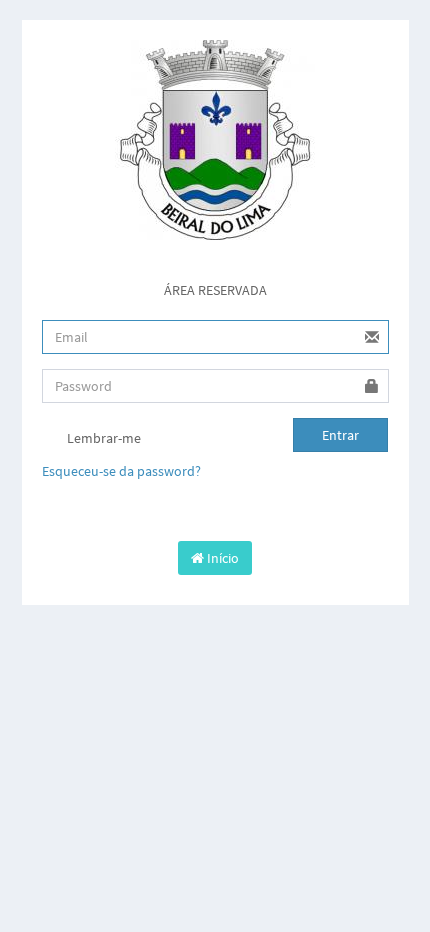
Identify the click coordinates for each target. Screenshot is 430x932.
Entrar (340, 435)
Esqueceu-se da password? (121, 471)
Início (221, 558)
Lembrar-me (102, 438)
